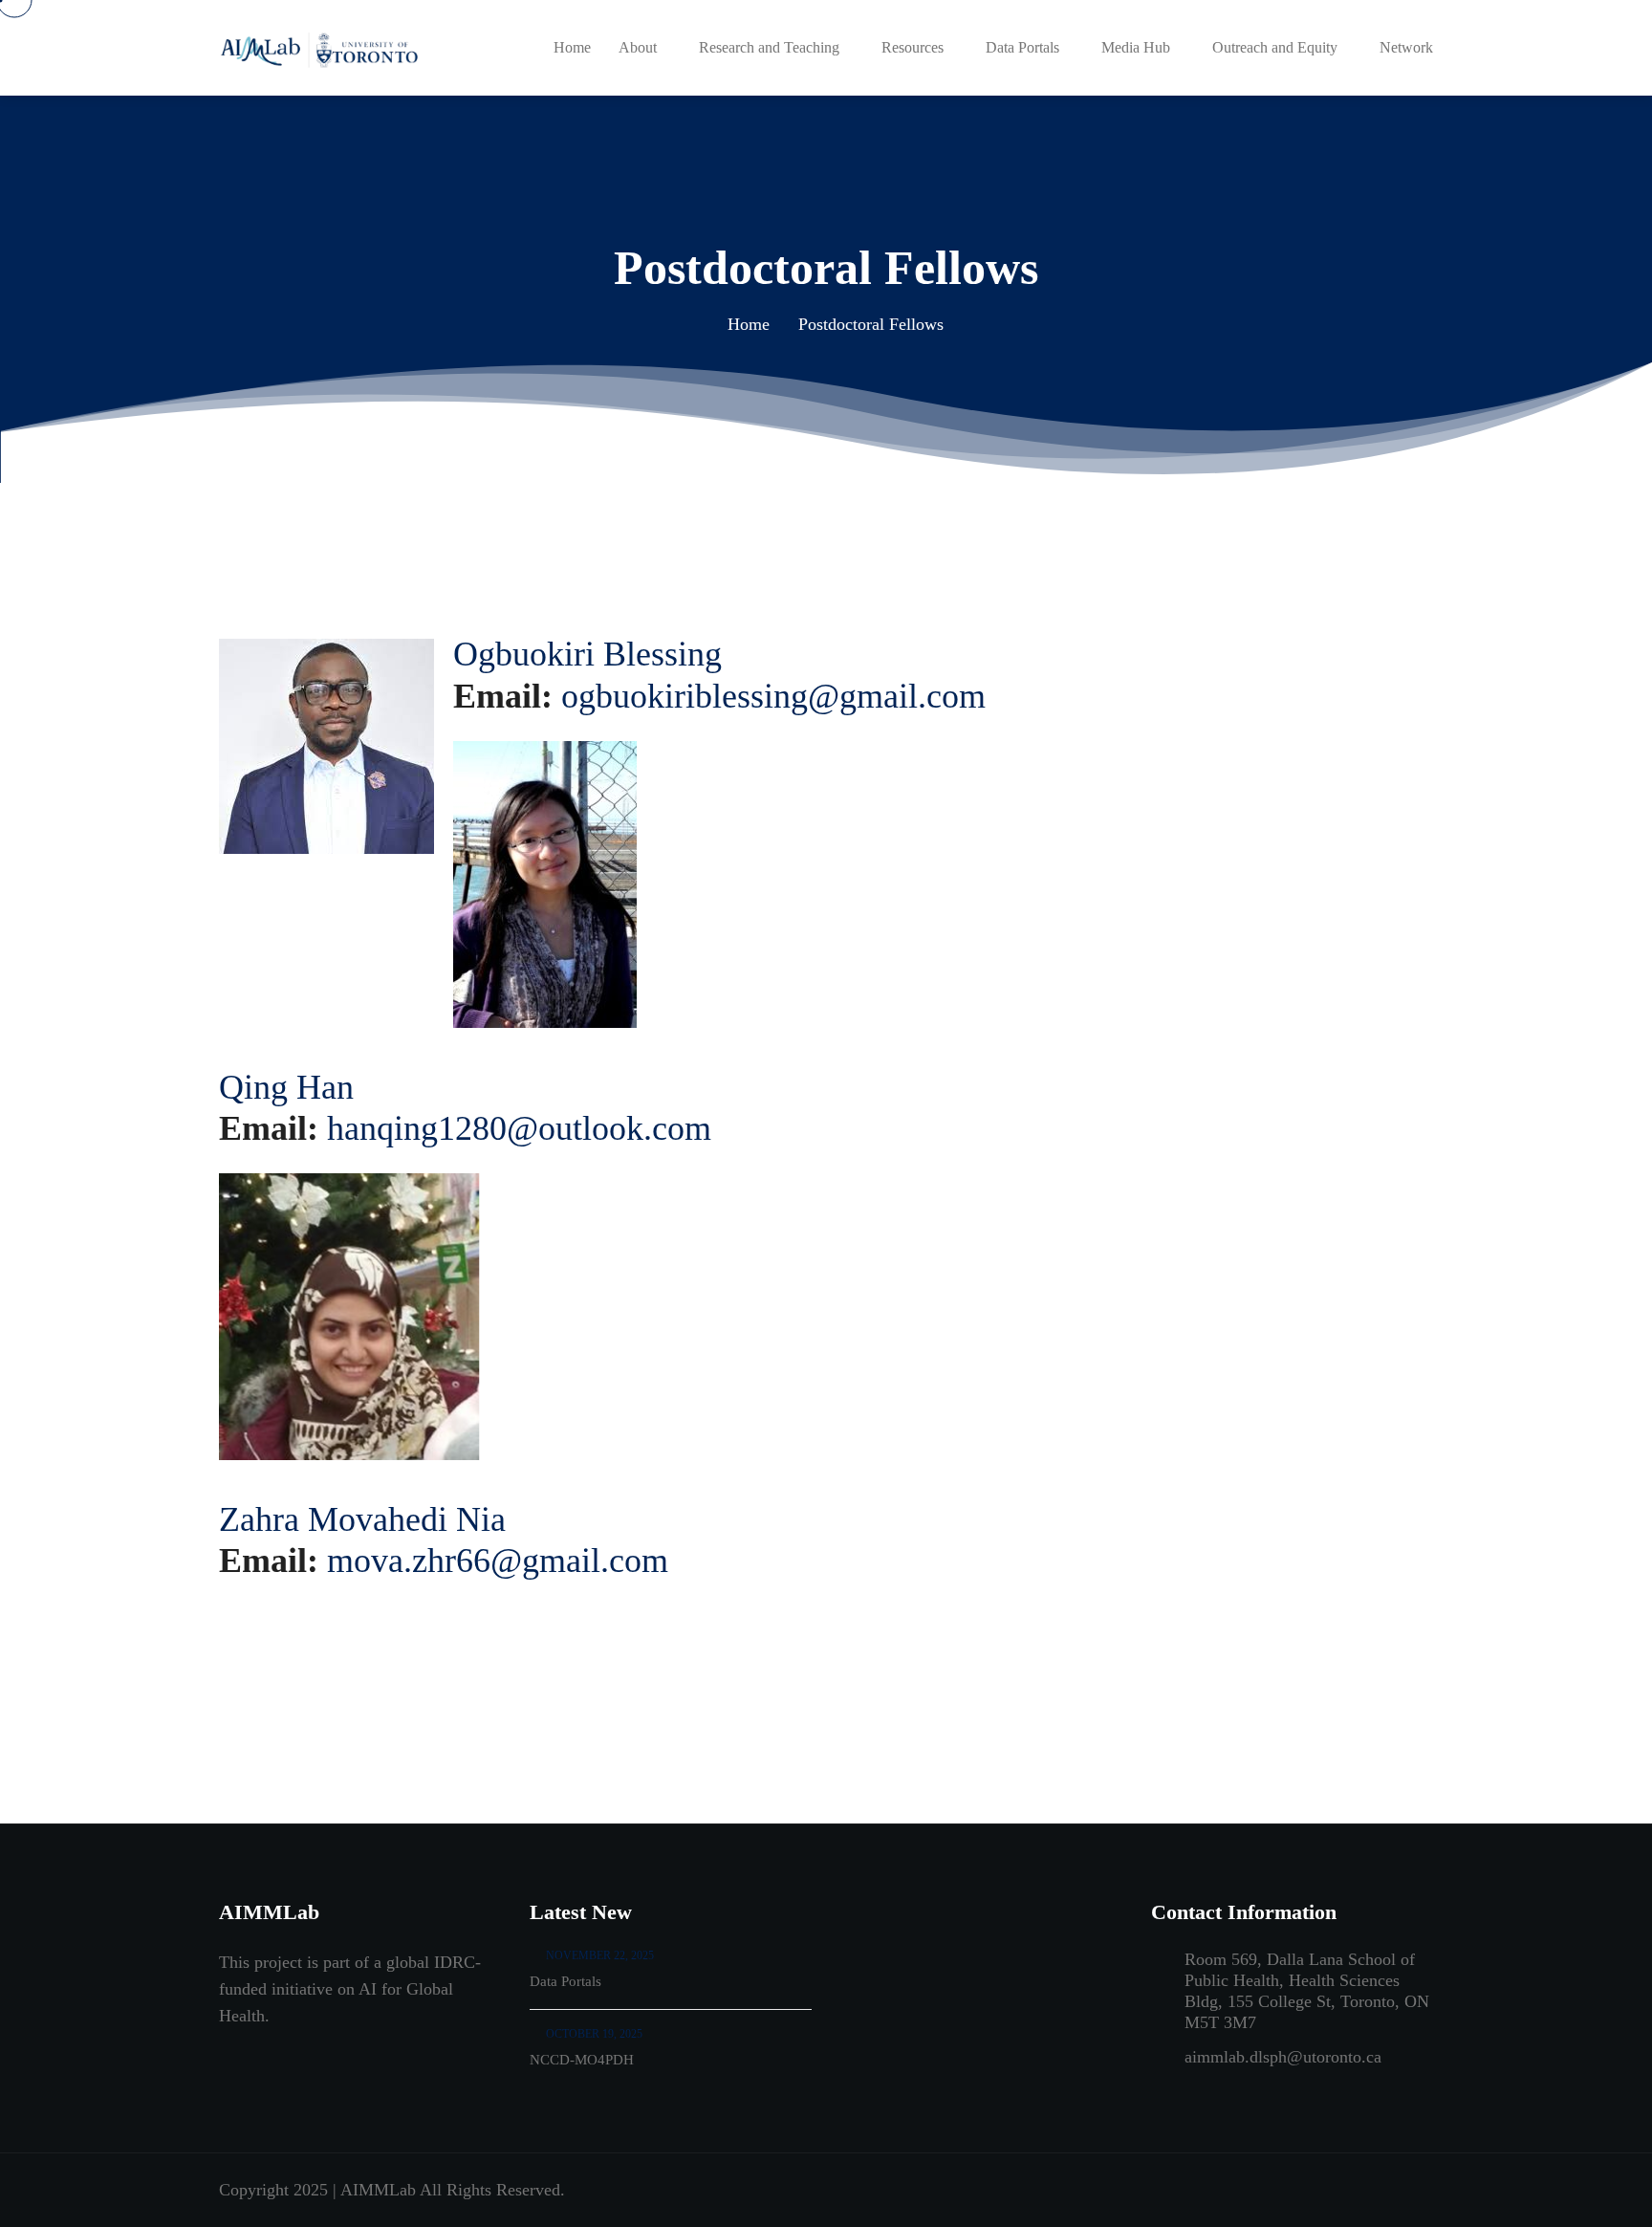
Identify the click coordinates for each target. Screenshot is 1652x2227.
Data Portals (1022, 47)
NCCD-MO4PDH (582, 2060)
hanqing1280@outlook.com (519, 1128)
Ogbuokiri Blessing (587, 654)
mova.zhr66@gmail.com (498, 1561)
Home (572, 47)
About (638, 47)
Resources (913, 47)
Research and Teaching (769, 47)
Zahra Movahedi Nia (362, 1519)
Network (1406, 47)
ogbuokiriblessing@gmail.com (773, 696)
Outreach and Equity (1275, 47)
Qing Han (286, 1087)
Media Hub (1136, 47)
